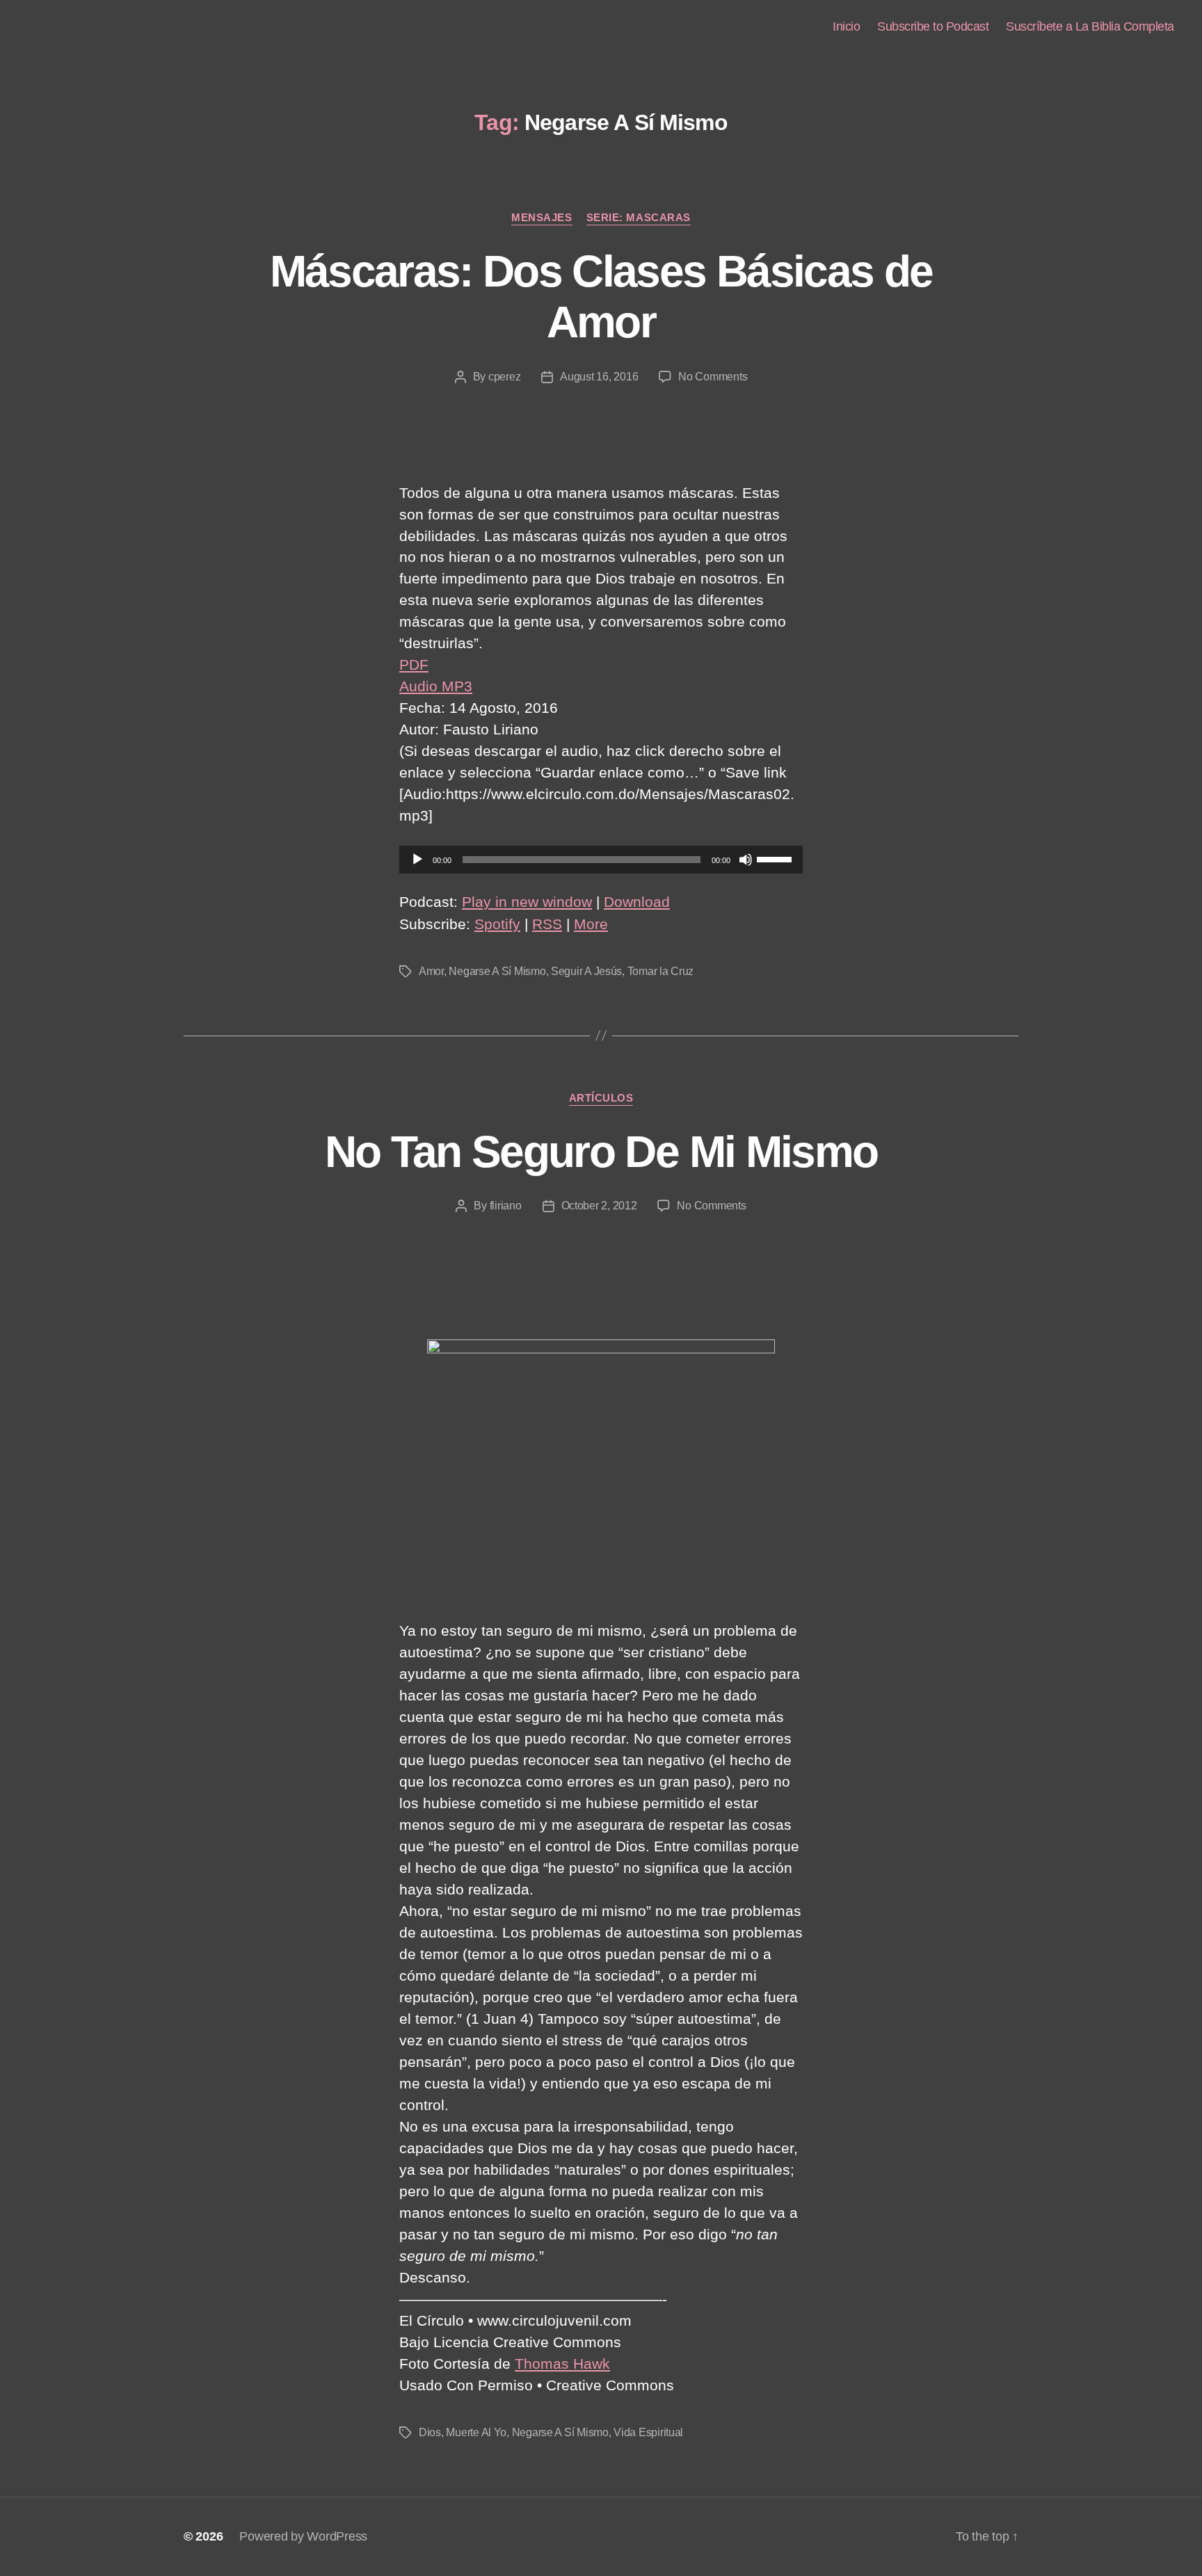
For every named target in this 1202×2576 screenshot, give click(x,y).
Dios (430, 2432)
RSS (547, 924)
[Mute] (746, 860)
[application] (601, 860)
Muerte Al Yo (476, 2432)
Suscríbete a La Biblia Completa (1090, 26)
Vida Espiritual (648, 2432)
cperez (504, 377)
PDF (414, 665)
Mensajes (542, 217)
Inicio (846, 26)
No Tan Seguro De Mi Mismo (601, 1152)
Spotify (497, 924)
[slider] (776, 858)
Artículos (601, 1098)
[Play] (417, 860)
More (591, 924)
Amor (431, 971)
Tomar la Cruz (661, 971)
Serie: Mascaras (639, 217)
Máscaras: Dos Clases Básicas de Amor (601, 297)
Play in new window (527, 902)
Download (637, 902)
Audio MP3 (436, 686)
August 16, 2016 (599, 377)
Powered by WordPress (303, 2536)
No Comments (713, 377)
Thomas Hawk (562, 2364)
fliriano (506, 1206)
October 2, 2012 (599, 1206)
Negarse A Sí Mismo (497, 971)
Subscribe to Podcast (933, 26)
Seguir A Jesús (586, 971)
